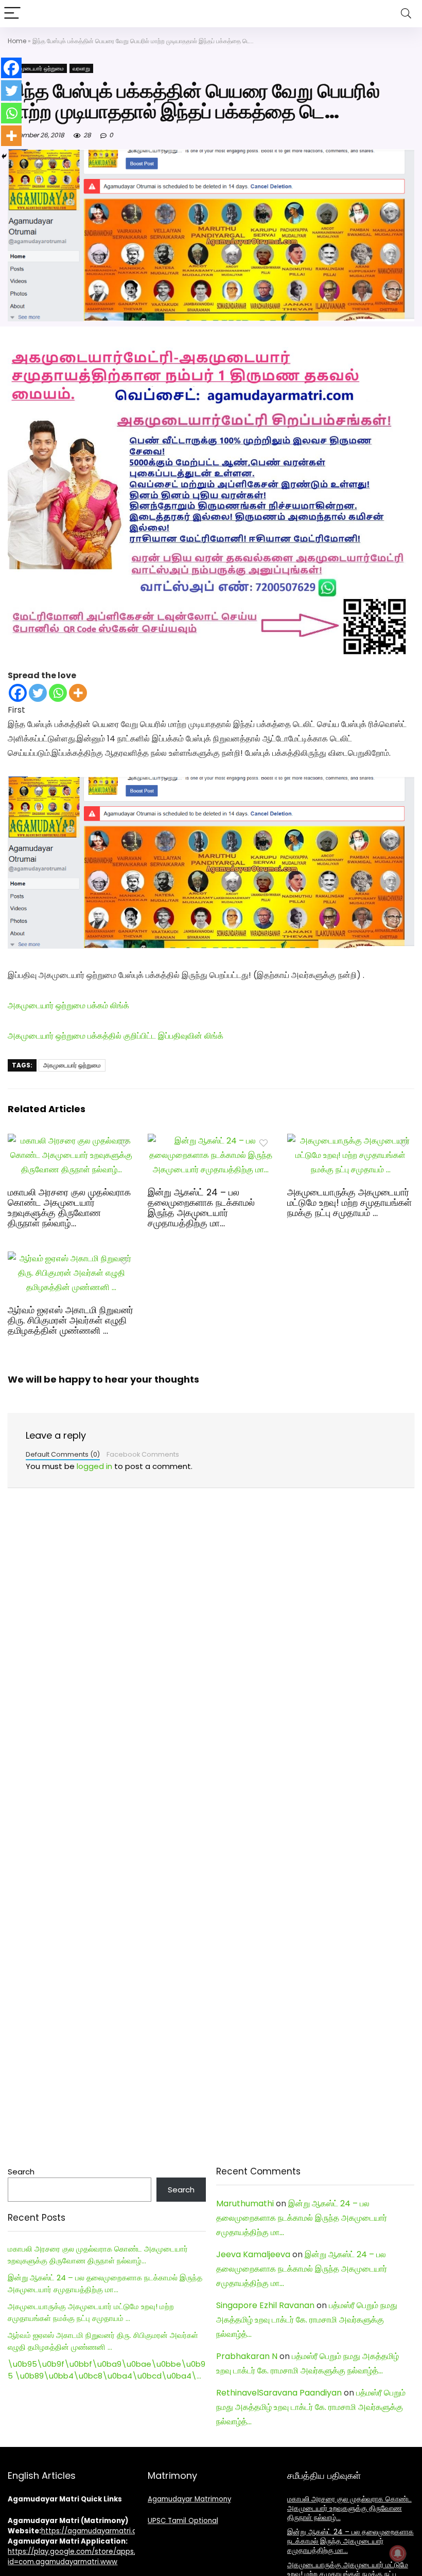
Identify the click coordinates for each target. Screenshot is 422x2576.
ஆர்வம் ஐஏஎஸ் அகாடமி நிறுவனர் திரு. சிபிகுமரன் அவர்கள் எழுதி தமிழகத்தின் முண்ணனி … (71, 1320)
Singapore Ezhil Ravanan (265, 2305)
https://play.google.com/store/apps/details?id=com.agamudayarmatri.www (86, 2557)
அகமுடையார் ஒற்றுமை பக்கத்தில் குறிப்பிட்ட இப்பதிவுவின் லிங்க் (116, 1036)
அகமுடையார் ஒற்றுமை (37, 68)
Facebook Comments (143, 1454)
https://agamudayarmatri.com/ (96, 2531)
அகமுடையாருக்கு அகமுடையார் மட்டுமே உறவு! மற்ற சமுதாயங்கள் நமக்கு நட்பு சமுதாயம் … (349, 1203)
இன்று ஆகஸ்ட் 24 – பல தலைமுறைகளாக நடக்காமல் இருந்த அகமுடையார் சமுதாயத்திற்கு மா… (201, 1208)
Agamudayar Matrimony (189, 2499)
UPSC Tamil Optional (183, 2521)
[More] (78, 693)
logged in (94, 1466)
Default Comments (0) (63, 1454)
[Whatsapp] (58, 693)
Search (21, 2172)
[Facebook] (18, 693)
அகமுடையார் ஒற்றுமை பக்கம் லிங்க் (68, 1005)
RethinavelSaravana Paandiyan (279, 2393)
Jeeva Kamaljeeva (253, 2254)
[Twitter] (38, 693)
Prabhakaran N (247, 2356)
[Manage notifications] (398, 2553)
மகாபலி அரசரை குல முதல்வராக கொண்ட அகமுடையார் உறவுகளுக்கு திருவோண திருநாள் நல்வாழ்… (69, 1208)
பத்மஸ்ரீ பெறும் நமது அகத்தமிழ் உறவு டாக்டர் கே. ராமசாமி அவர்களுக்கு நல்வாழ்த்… (307, 2320)
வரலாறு (81, 68)
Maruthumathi (245, 2203)
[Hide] (4, 156)
